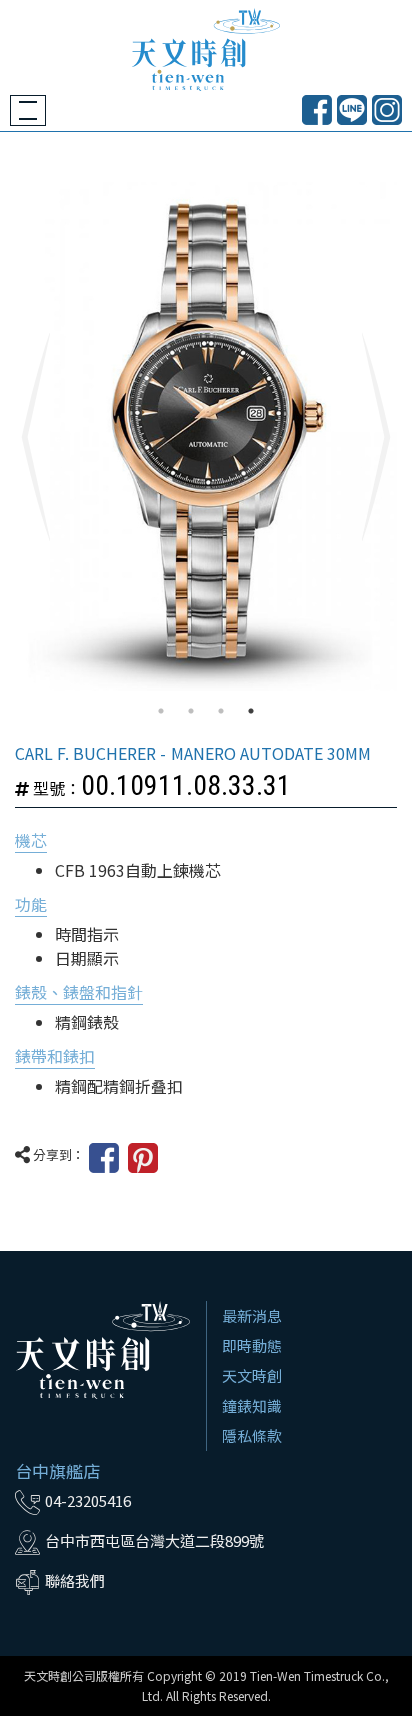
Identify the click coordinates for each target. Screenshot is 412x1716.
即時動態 (252, 1345)
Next (377, 436)
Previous (35, 436)
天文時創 (252, 1375)
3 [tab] (221, 711)
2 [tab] (191, 711)
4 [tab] (251, 711)
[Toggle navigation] (28, 110)
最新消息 (252, 1315)
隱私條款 (252, 1435)
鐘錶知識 (252, 1405)
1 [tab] (161, 711)
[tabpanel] (206, 436)
